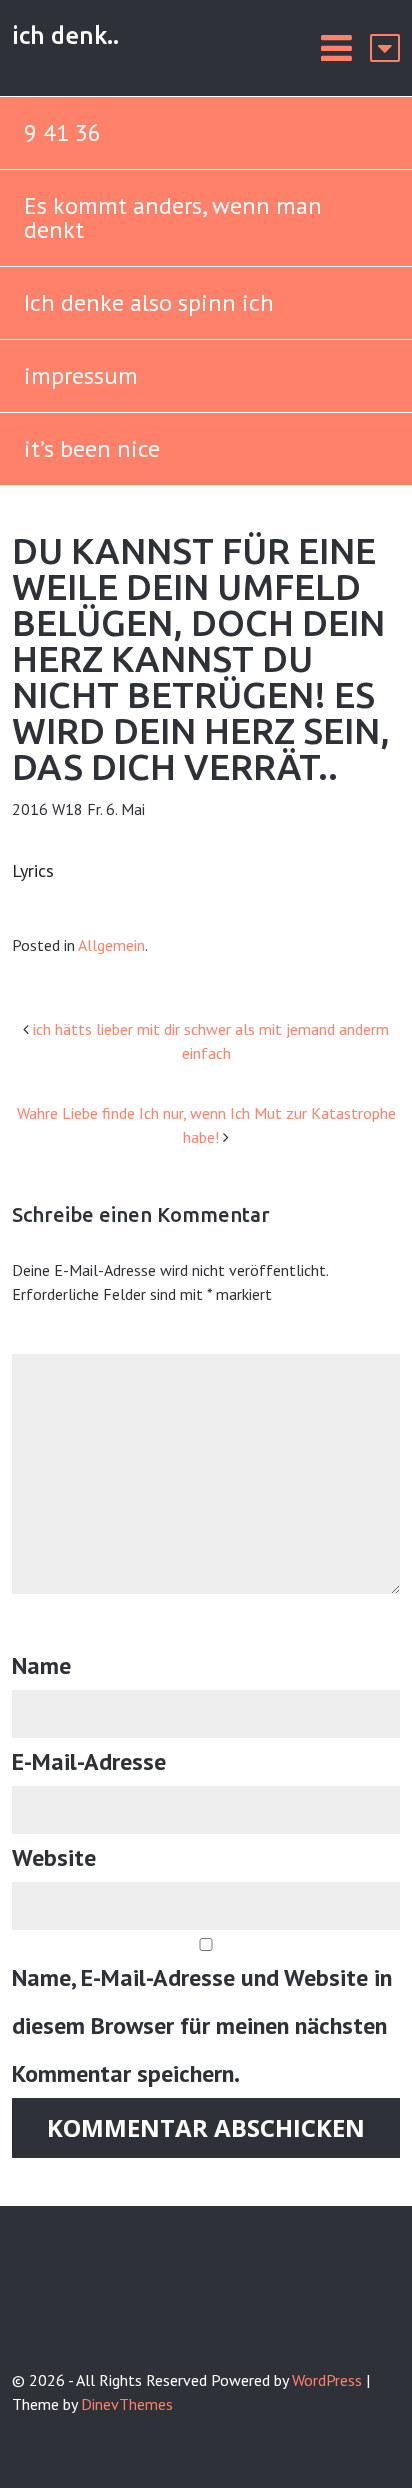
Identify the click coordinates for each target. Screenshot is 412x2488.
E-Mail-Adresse (89, 1761)
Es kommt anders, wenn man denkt (173, 217)
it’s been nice (92, 448)
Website (54, 1857)
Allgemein (111, 945)
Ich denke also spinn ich (149, 302)
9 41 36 (62, 132)
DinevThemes (127, 2404)
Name (41, 1665)
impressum (81, 375)
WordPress (327, 2380)
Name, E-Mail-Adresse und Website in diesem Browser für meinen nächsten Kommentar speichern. (202, 2025)
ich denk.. (65, 35)
